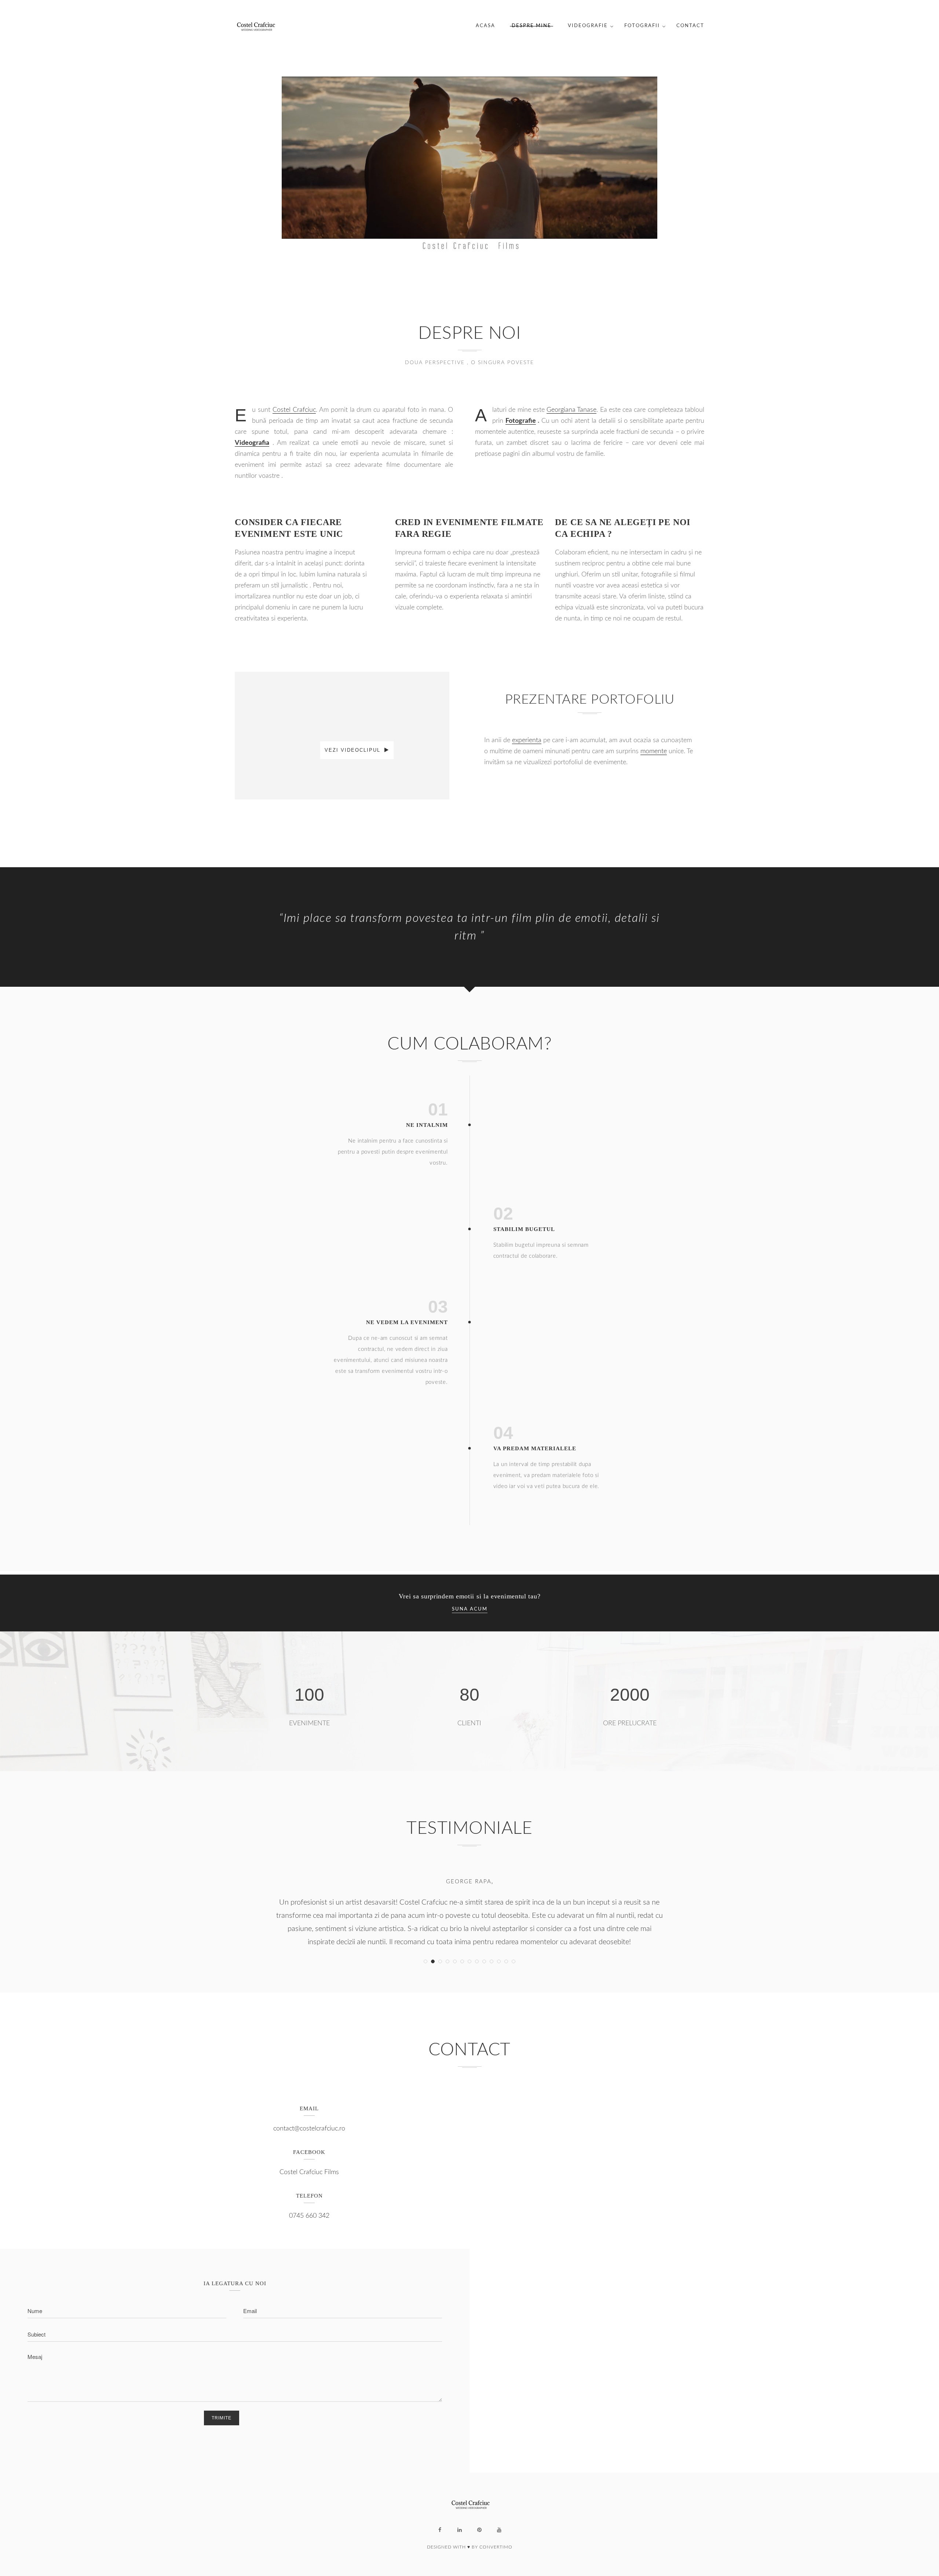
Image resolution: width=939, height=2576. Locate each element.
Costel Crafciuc (294, 410)
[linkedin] (460, 2530)
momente (654, 751)
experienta (527, 740)
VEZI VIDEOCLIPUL (354, 750)
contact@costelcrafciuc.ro (309, 2129)
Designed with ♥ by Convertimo (470, 2547)
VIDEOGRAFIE (588, 26)
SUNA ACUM (470, 1609)
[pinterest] (479, 2530)
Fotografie (521, 421)
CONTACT (690, 26)
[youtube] (499, 2530)
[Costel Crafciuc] (255, 26)
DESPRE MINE (531, 26)
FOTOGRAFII (642, 26)
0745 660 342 (309, 2216)
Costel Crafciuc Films (309, 2172)
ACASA (485, 26)
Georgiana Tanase (571, 410)
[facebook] (440, 2530)
